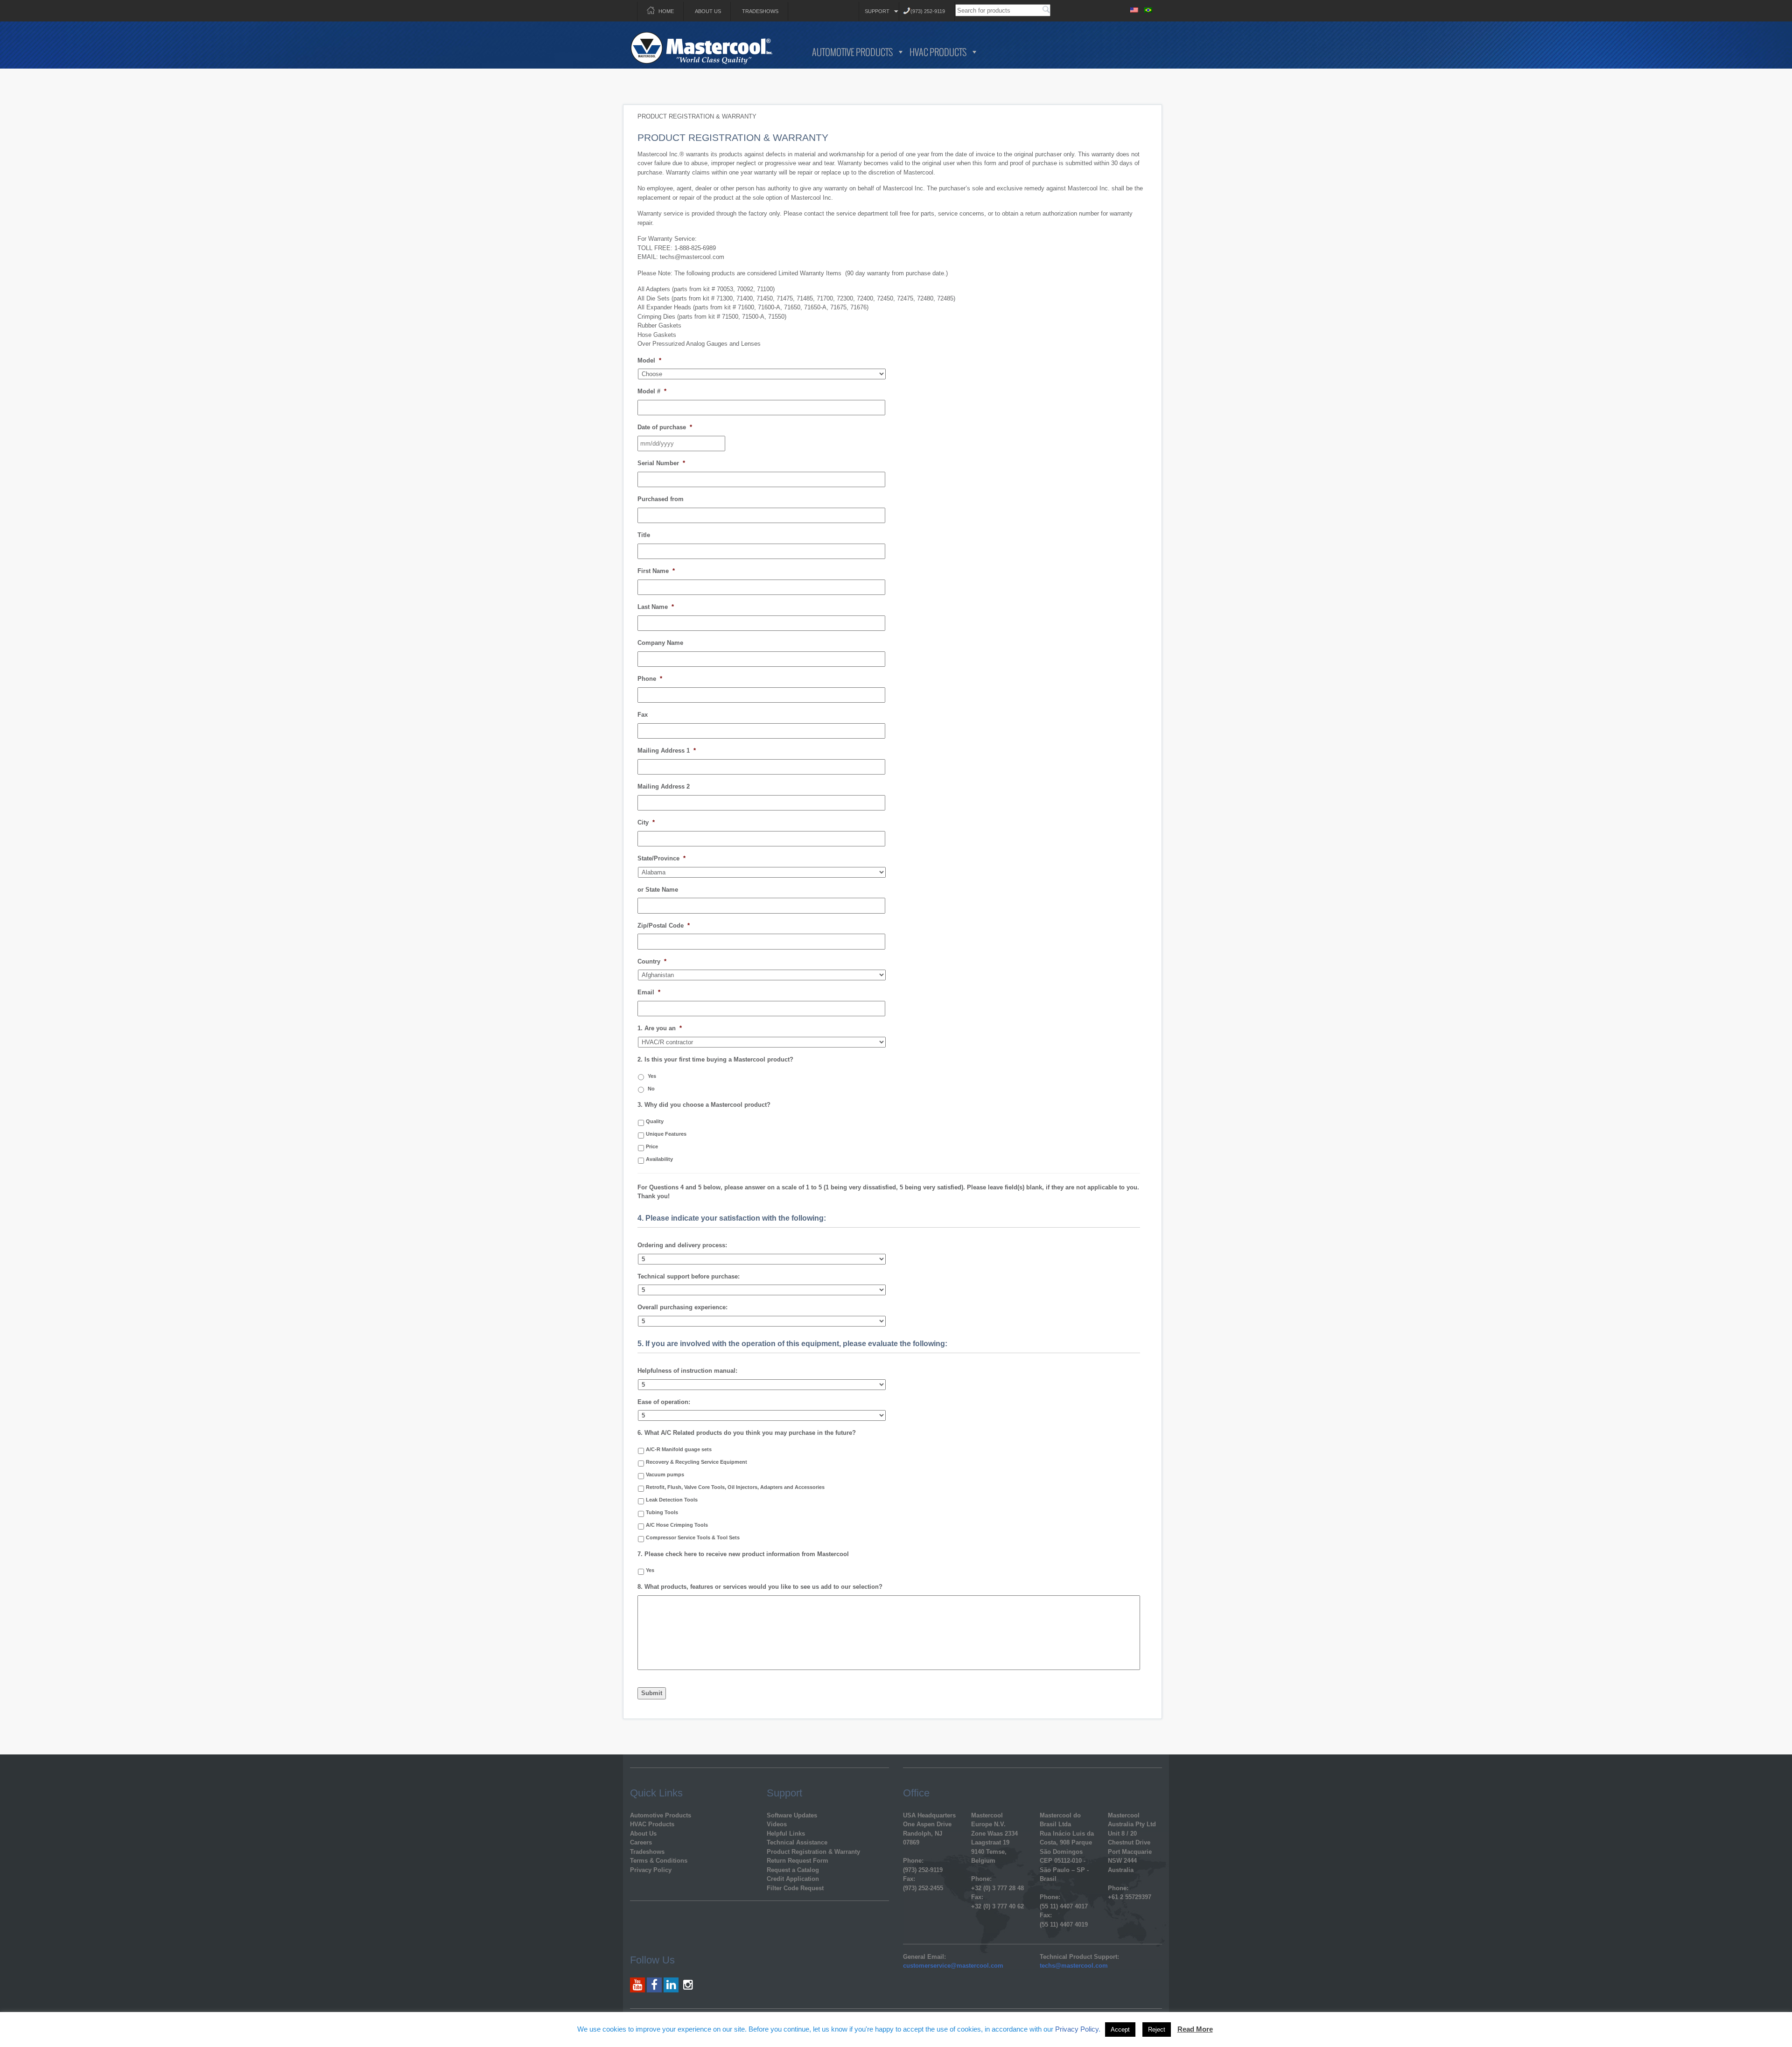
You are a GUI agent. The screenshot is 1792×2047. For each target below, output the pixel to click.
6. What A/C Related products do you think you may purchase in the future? (747, 1433)
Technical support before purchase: (689, 1276)
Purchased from (661, 499)
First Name (656, 571)
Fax (643, 715)
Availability (659, 1159)
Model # (652, 391)
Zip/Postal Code (664, 926)
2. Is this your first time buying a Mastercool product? (715, 1059)
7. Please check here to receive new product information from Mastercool (743, 1554)
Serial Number (661, 463)
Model (649, 360)
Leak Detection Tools (672, 1500)
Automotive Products (852, 52)
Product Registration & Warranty (813, 1852)
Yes (652, 1076)
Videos (777, 1824)
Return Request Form (798, 1861)
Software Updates (792, 1815)
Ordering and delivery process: (682, 1245)
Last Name (656, 607)
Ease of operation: (664, 1402)
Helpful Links (786, 1834)
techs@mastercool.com (1074, 1966)
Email (649, 992)
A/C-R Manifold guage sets (679, 1449)
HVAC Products (938, 52)
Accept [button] (1120, 2030)
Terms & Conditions (659, 1861)
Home (666, 11)
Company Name (660, 643)
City (646, 822)
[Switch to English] (1134, 9)
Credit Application (793, 1879)
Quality (655, 1121)
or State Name (658, 890)
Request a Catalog (793, 1870)
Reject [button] (1157, 2030)
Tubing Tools (662, 1512)
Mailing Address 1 (667, 751)
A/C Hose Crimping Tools (677, 1525)
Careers (641, 1842)
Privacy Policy (651, 1870)
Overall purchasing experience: (682, 1307)
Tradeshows (760, 11)
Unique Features (666, 1134)
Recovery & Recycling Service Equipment (696, 1462)
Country (652, 961)
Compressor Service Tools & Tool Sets (693, 1537)
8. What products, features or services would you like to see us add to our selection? (760, 1587)
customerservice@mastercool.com (953, 1966)
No (651, 1089)
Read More (1195, 2029)
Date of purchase (665, 427)
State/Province (661, 858)
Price (652, 1146)
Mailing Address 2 (664, 786)
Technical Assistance (797, 1842)
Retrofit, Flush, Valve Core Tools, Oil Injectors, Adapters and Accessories (735, 1487)
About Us (708, 11)
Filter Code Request (795, 1888)
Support (877, 11)
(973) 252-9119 (928, 11)
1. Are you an (660, 1028)
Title (644, 535)
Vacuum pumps (665, 1474)
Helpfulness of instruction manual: (687, 1371)
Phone (650, 679)
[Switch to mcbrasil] (1148, 9)
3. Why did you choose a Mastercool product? (704, 1105)
